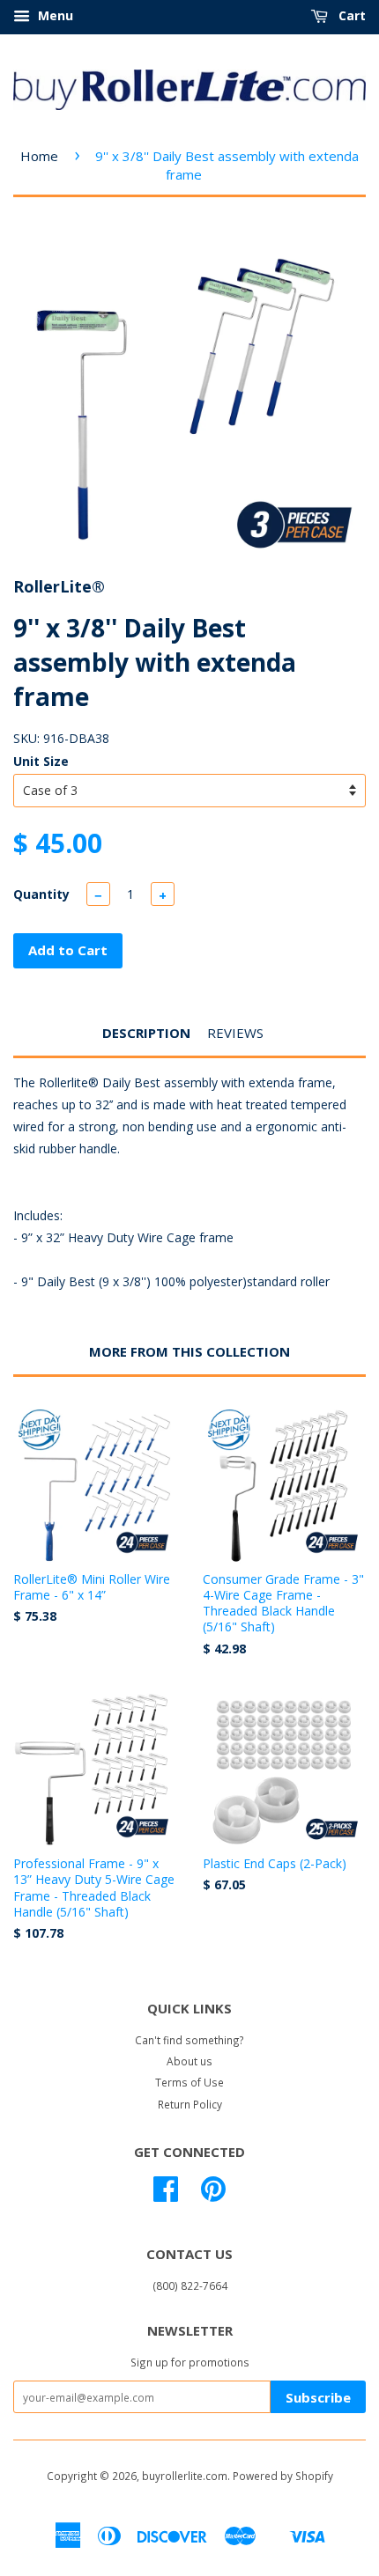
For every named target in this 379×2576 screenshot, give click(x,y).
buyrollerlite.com (185, 2476)
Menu (54, 15)
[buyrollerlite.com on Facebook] (166, 2195)
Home (39, 156)
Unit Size (41, 761)
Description (146, 1033)
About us (189, 2061)
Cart (350, 15)
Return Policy (190, 2104)
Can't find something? (189, 2040)
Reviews (235, 1033)
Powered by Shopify (283, 2476)
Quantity (41, 894)
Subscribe (318, 2397)
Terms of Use (189, 2082)
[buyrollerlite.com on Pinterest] (213, 2195)
